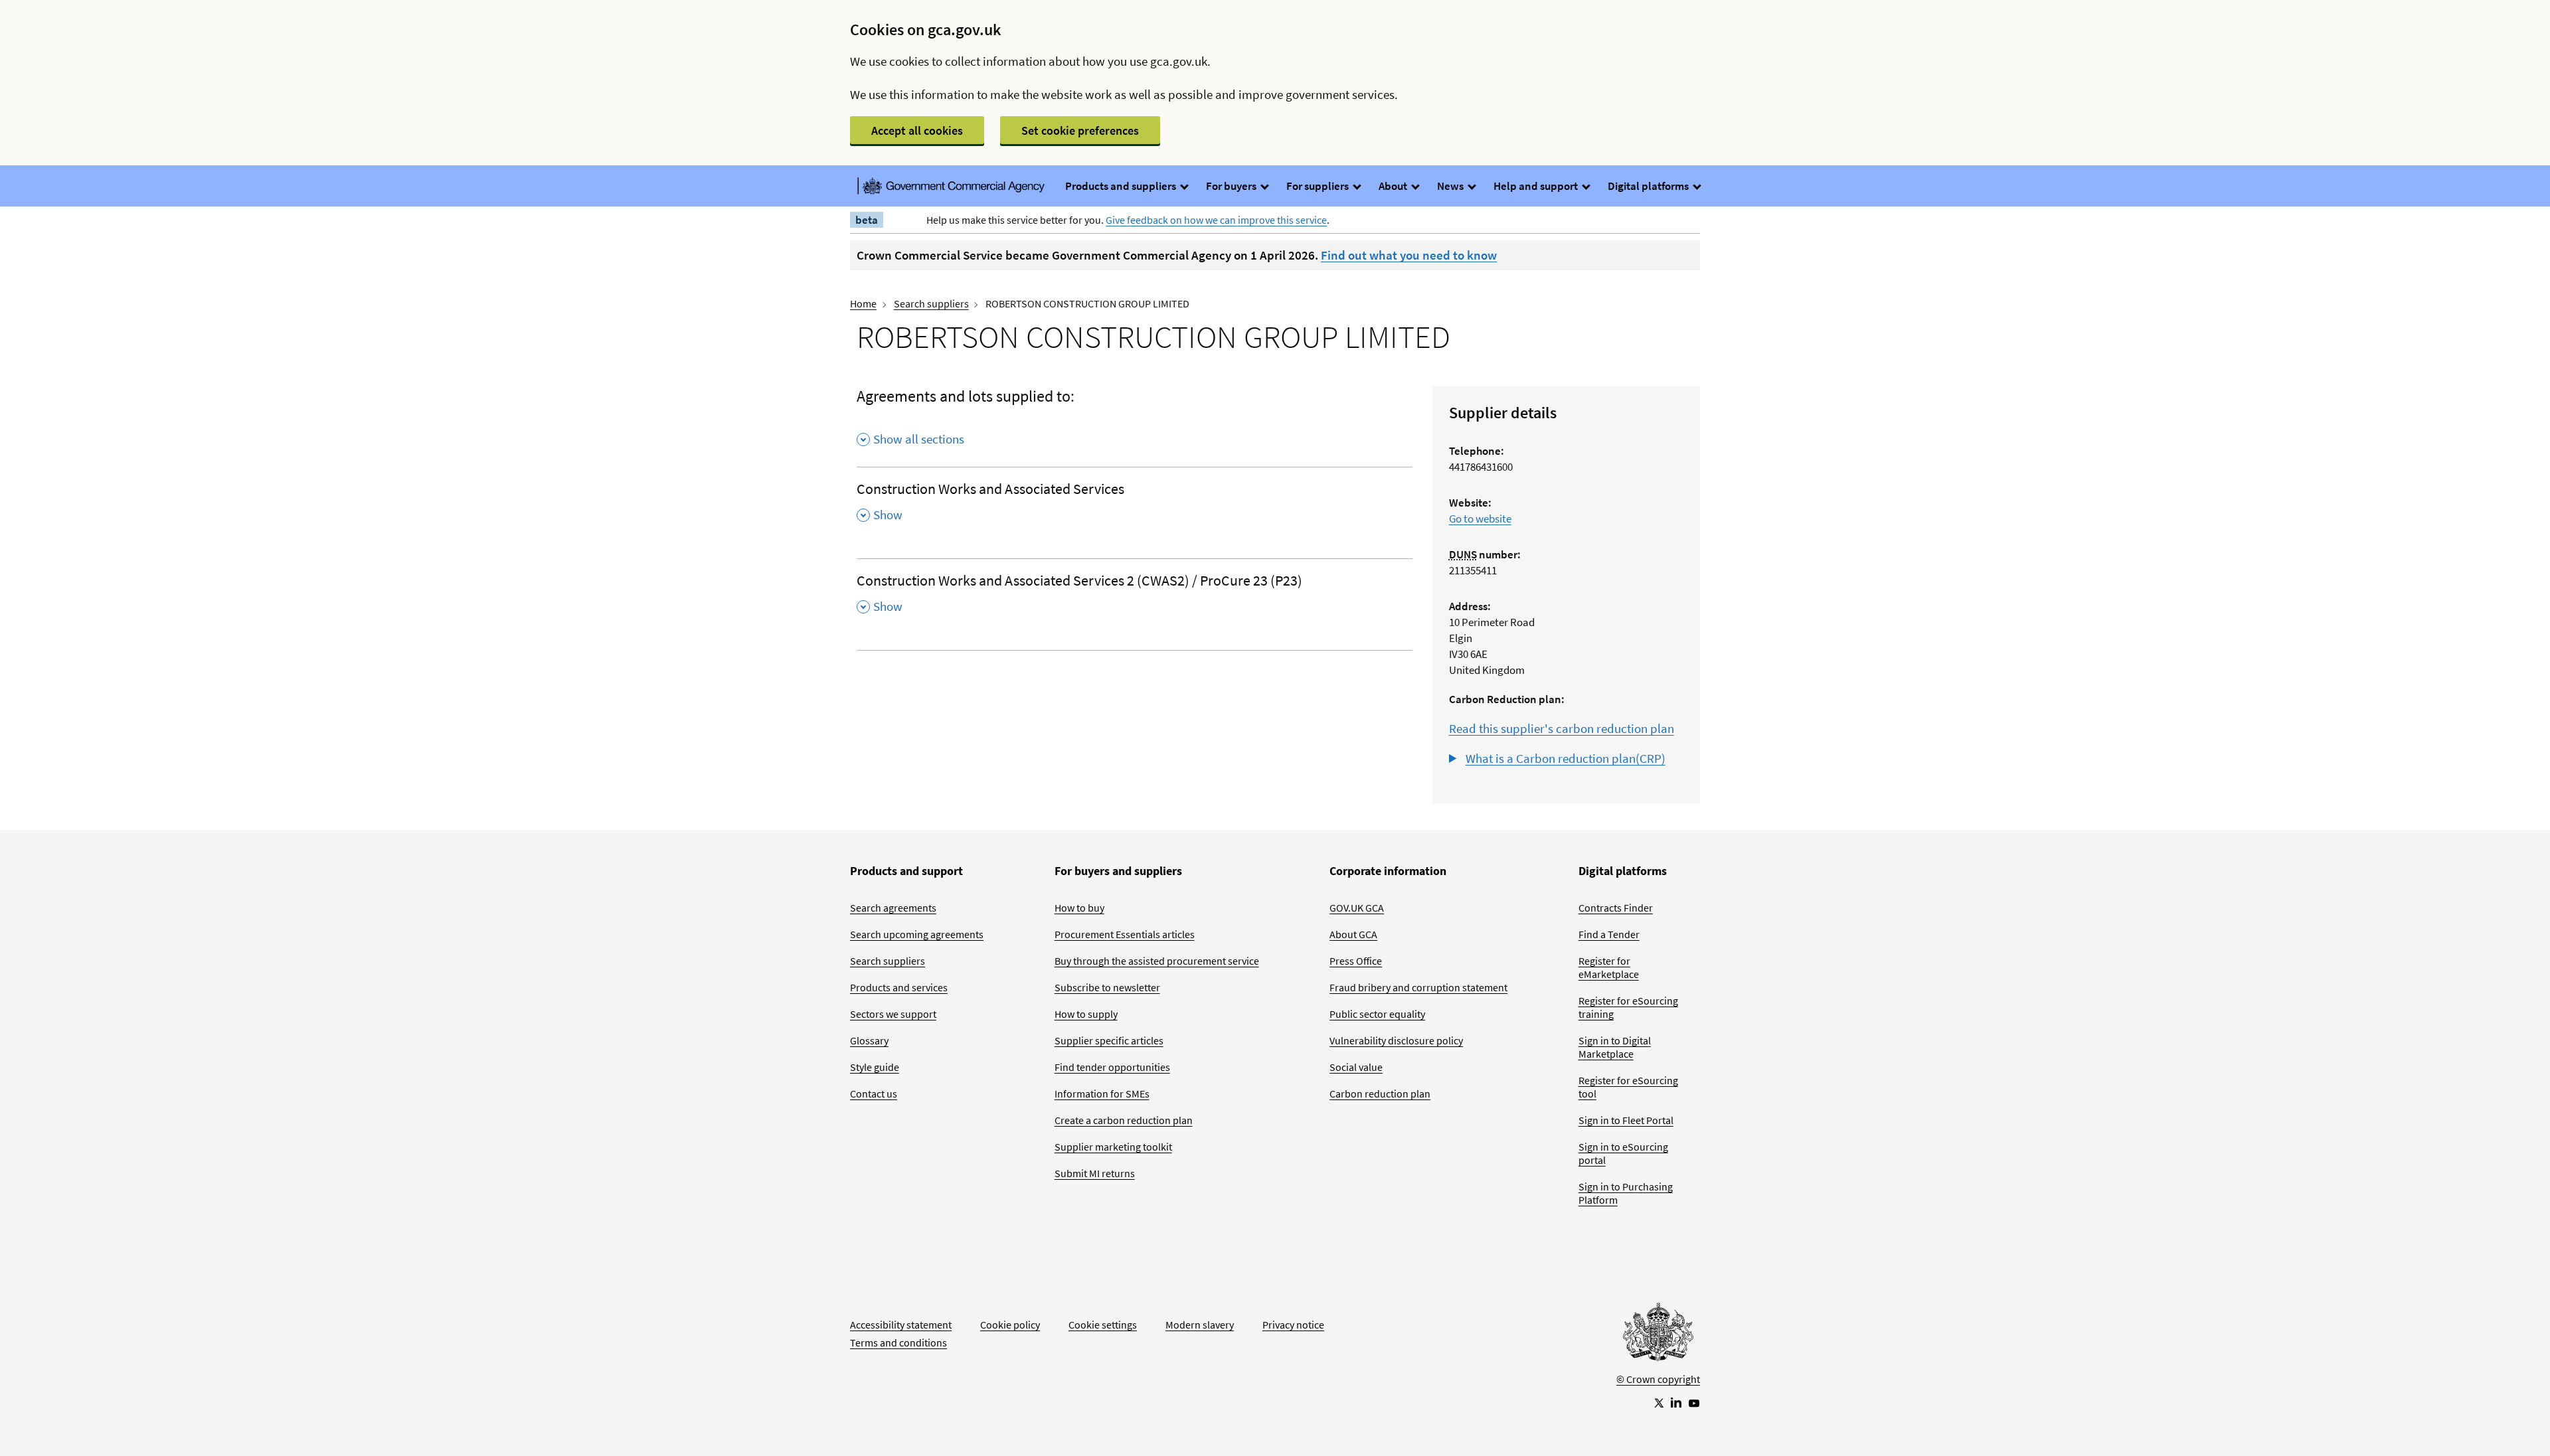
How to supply (1086, 1014)
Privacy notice (1293, 1325)
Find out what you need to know (1409, 255)
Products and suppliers (1122, 186)
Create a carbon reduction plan (1124, 1120)
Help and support (1537, 186)
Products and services (899, 987)
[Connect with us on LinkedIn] (1676, 1402)
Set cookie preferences (1080, 130)
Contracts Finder (1616, 908)
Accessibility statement (901, 1325)
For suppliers (1318, 186)
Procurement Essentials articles (1125, 934)
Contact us (874, 1093)
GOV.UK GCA (1357, 908)
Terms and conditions (898, 1342)
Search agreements (893, 908)
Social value (1356, 1067)
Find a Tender (1609, 934)
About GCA (1353, 934)
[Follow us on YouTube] (1694, 1402)
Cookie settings (1103, 1325)
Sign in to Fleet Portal (1626, 1120)
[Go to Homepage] (1658, 1335)
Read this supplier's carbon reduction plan (1562, 728)
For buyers (1232, 186)
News (1451, 186)
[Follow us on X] (1658, 1402)
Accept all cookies (917, 130)
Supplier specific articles (1109, 1040)
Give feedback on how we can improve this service (1216, 220)
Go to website (1480, 519)
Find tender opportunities (1112, 1067)
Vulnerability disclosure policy (1396, 1040)
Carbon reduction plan (1380, 1093)
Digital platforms (1649, 186)
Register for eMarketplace (1609, 967)
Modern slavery (1200, 1325)
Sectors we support (893, 1014)
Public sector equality (1377, 1014)
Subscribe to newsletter (1107, 987)
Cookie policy (1010, 1325)
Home (863, 303)
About (1394, 186)
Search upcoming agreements (917, 934)
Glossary (869, 1040)
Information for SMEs (1102, 1093)
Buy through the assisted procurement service (1157, 961)
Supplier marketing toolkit (1113, 1147)
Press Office (1356, 961)
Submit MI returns (1095, 1173)
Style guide (875, 1067)
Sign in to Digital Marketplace (1615, 1047)
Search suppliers (931, 303)
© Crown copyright (1658, 1379)
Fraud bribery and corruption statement (1418, 987)
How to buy (1079, 908)
